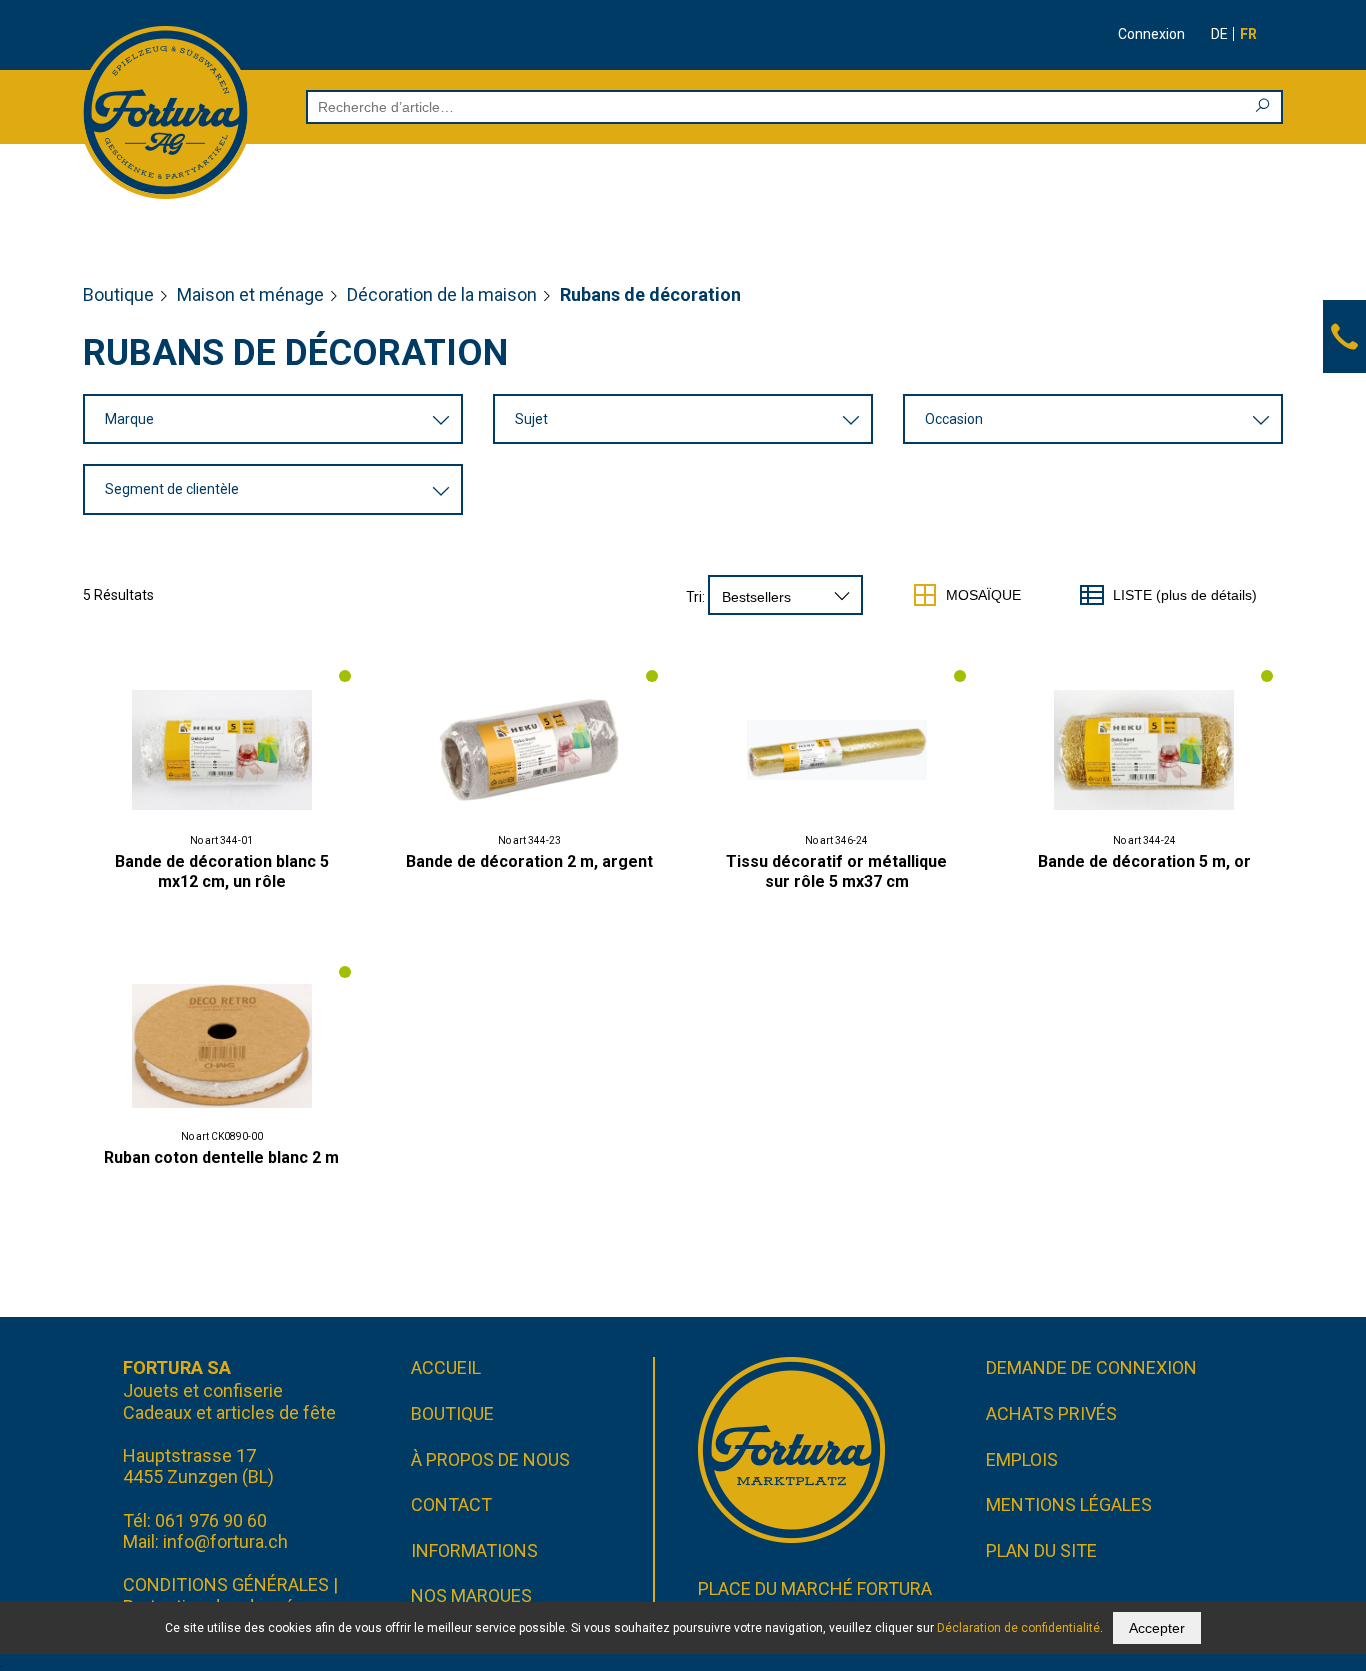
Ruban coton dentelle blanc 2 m (221, 1157)
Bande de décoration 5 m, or (1144, 861)
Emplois (1022, 1459)
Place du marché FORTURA (815, 1588)
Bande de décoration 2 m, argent (529, 861)
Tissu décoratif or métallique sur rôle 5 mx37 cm (836, 871)
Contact (451, 1504)
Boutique (118, 294)
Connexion (1151, 34)
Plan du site (1041, 1550)
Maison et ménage (250, 294)
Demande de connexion (1091, 1367)
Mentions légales (1069, 1504)
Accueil (446, 1367)
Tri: (695, 597)
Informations (474, 1550)
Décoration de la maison (442, 294)
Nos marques (471, 1595)
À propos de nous (490, 1459)
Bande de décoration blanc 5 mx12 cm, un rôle (222, 871)
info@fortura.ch (225, 1541)
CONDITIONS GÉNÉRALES (226, 1584)
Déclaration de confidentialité (1018, 1628)
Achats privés (1051, 1413)
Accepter (1157, 1628)
